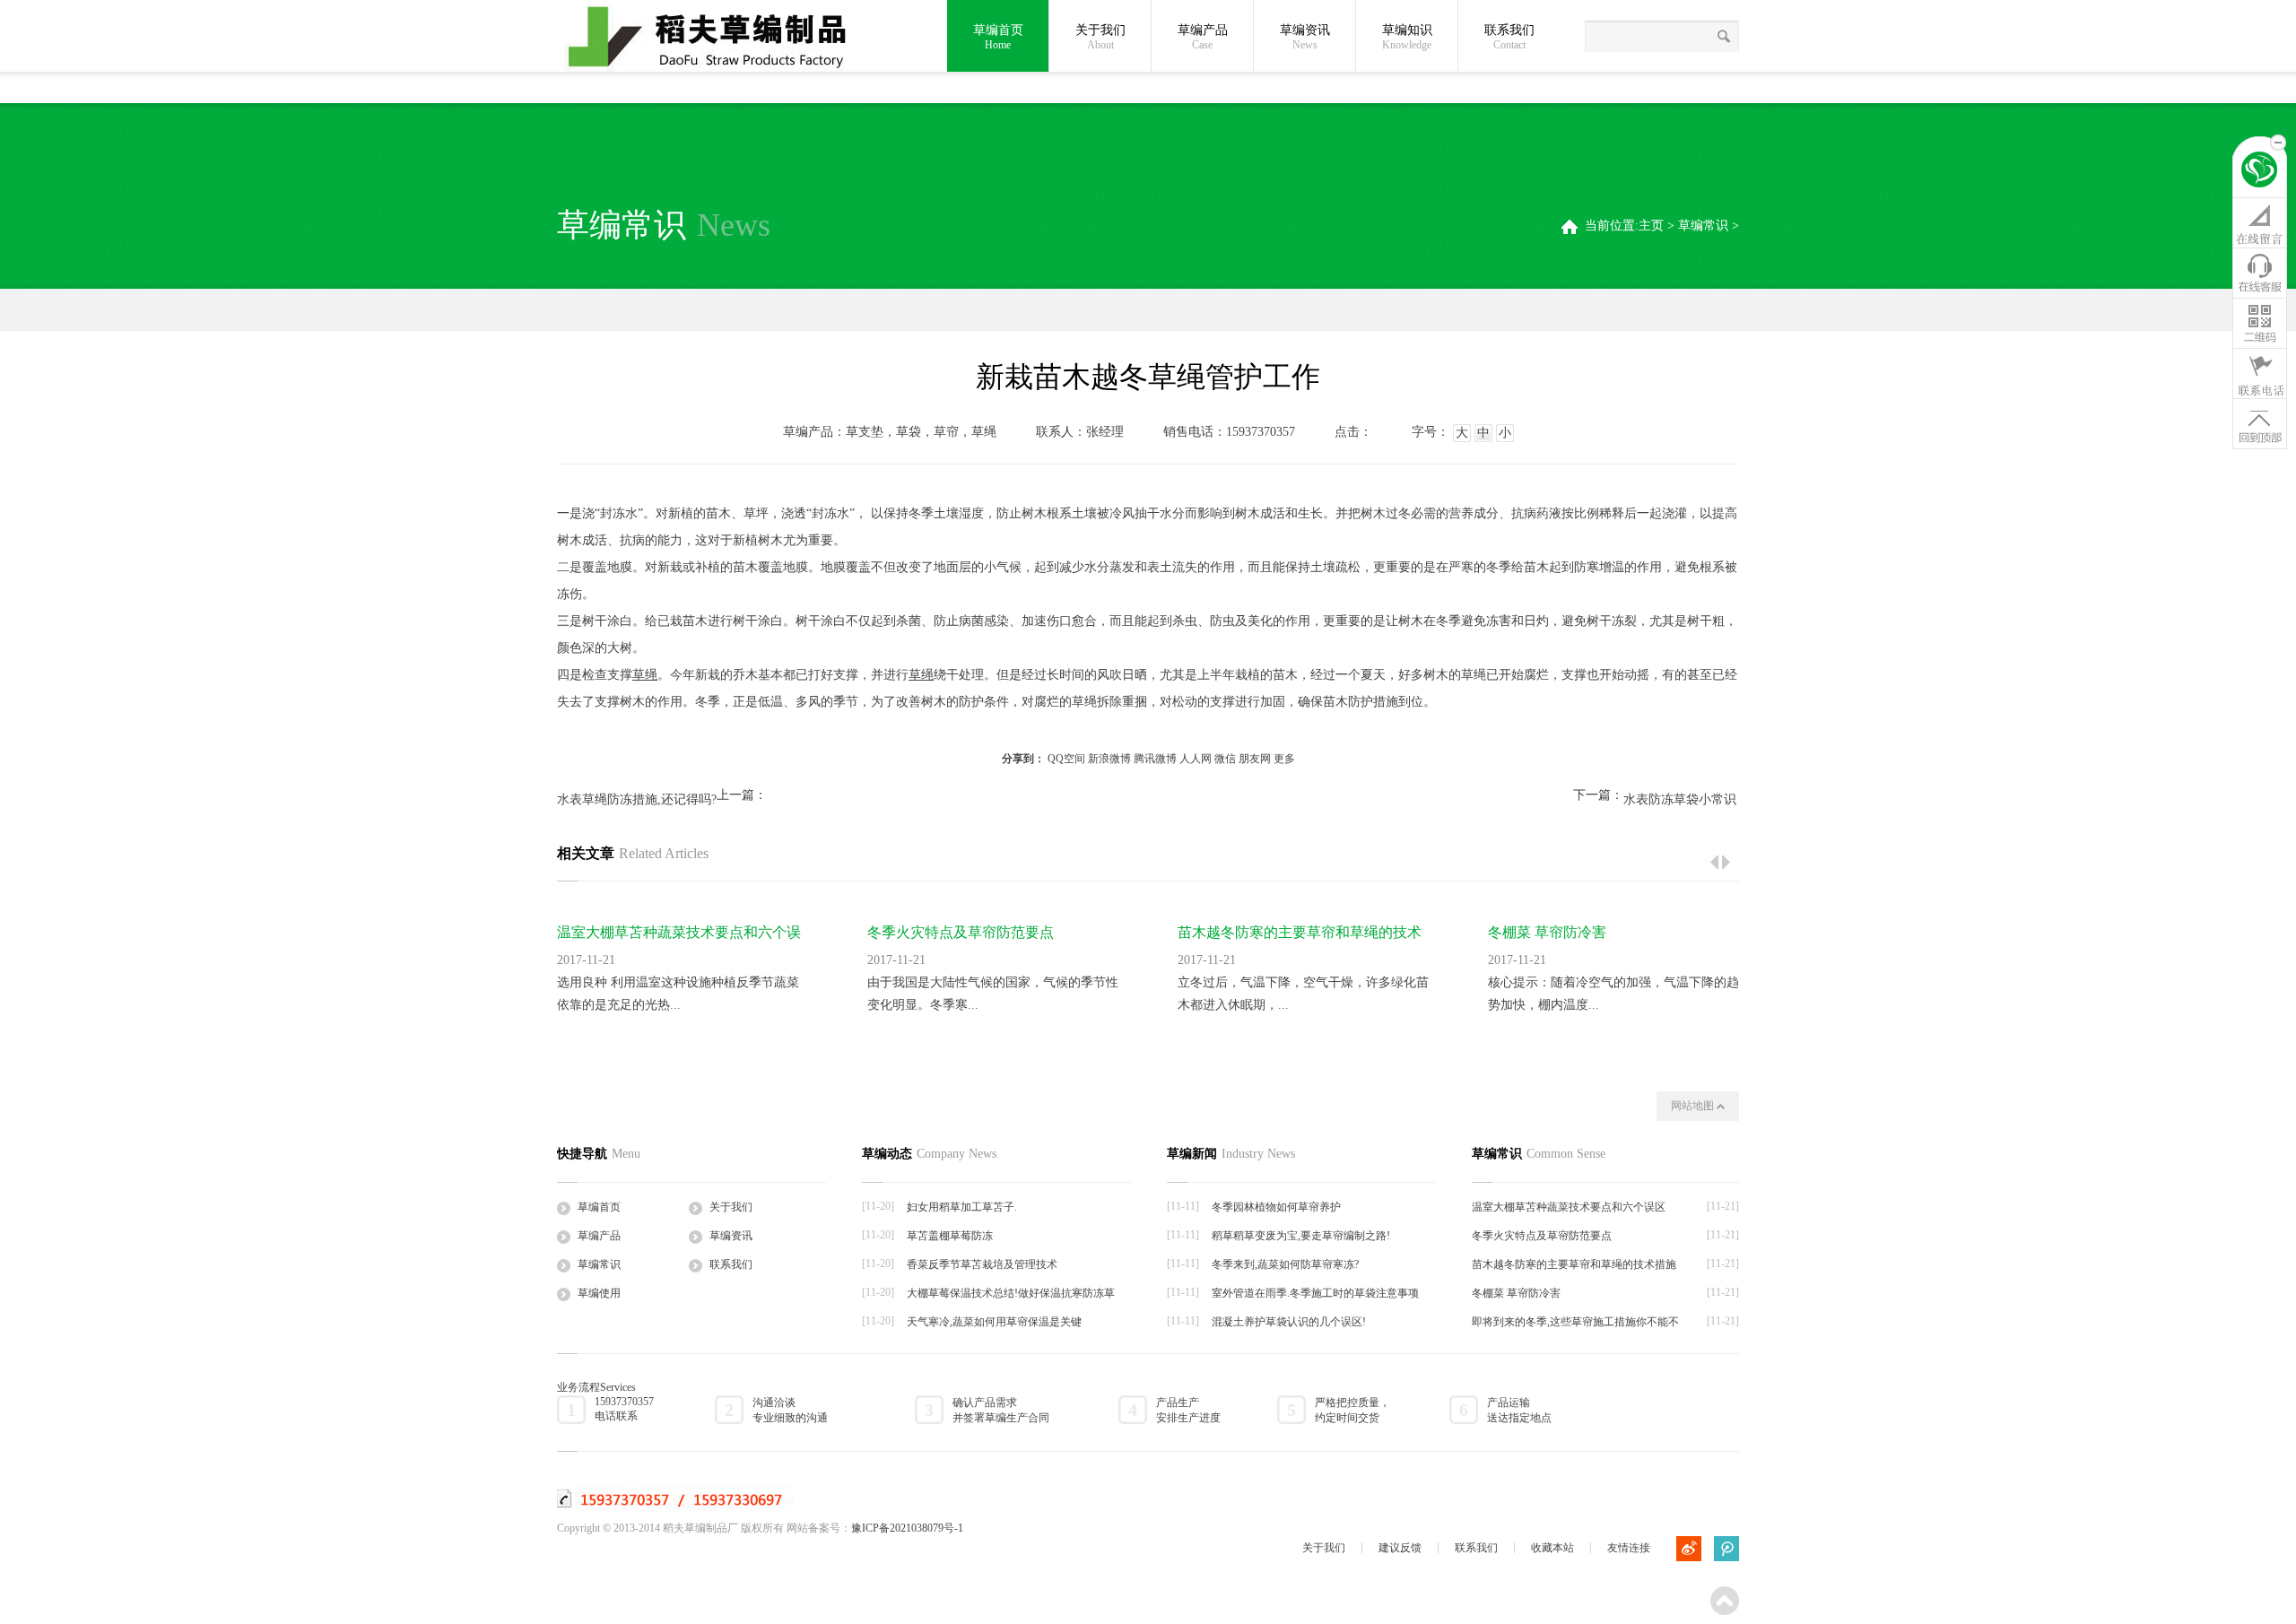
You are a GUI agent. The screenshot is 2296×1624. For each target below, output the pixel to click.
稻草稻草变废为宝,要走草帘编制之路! (1301, 1236)
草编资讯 (1305, 37)
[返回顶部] (2260, 423)
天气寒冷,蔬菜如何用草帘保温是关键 (994, 1322)
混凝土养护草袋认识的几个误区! (1289, 1322)
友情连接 (1629, 1548)
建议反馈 (1400, 1548)
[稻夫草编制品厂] (718, 38)
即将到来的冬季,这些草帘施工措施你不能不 (1575, 1322)
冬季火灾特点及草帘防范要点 (961, 932)
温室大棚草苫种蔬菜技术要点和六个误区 (1569, 1207)
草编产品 (1203, 37)
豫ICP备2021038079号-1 (907, 1528)
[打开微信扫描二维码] (2260, 323)
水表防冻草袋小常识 (1680, 799)
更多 (1284, 759)
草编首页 (998, 37)
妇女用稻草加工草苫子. (962, 1207)
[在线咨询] (2260, 222)
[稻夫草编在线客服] (2260, 273)
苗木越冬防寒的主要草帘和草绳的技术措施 (1574, 1264)
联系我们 (1509, 37)
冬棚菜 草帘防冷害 (1547, 932)
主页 (1651, 226)
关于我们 (1100, 37)
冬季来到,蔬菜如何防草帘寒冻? (1285, 1264)
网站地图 (1694, 1106)
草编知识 (1407, 37)
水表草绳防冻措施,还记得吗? (637, 799)
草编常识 (1703, 226)
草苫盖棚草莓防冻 (950, 1236)
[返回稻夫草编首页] (2260, 172)
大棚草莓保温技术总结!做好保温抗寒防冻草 (1011, 1293)
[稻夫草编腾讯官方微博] (1726, 1549)
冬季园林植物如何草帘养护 (1276, 1207)
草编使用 (599, 1293)
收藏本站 (1552, 1548)
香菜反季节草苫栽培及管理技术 (982, 1264)
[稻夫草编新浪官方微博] (1689, 1549)
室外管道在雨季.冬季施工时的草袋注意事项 (1315, 1293)
